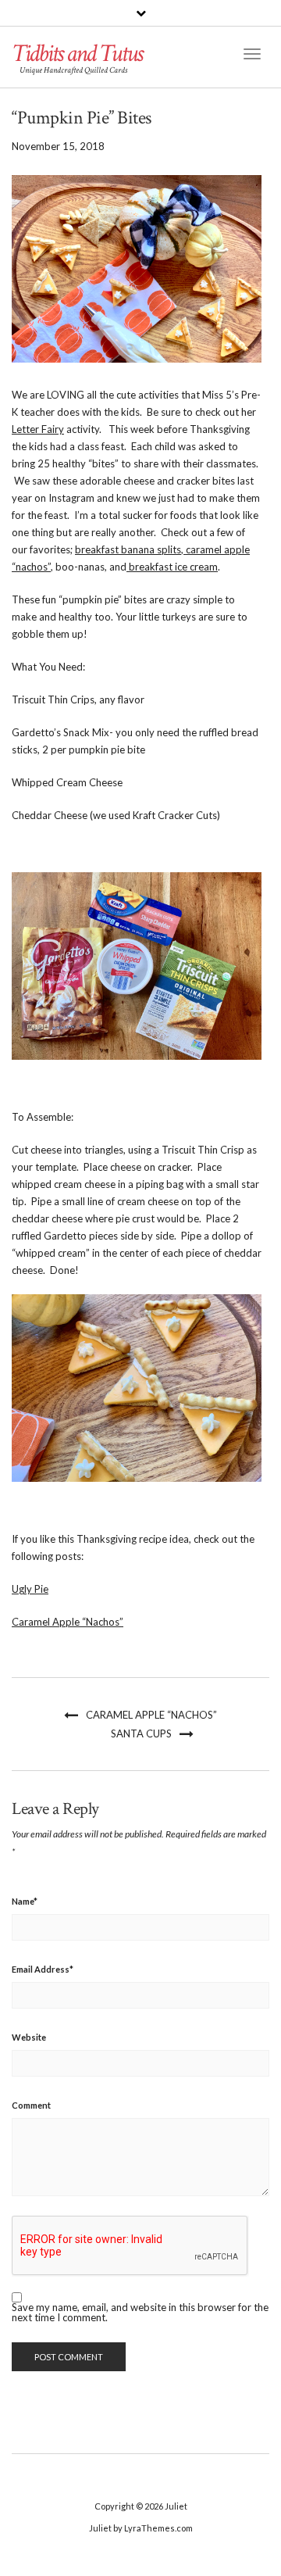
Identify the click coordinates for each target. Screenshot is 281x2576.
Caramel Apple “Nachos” (68, 1622)
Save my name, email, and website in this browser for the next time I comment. (140, 2313)
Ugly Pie (30, 1589)
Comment (31, 2105)
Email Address (43, 1969)
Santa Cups (141, 1733)
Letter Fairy (38, 429)
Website (29, 2037)
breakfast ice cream (172, 567)
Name (25, 1901)
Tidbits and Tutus (77, 54)
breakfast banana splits (128, 549)
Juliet (176, 2506)
